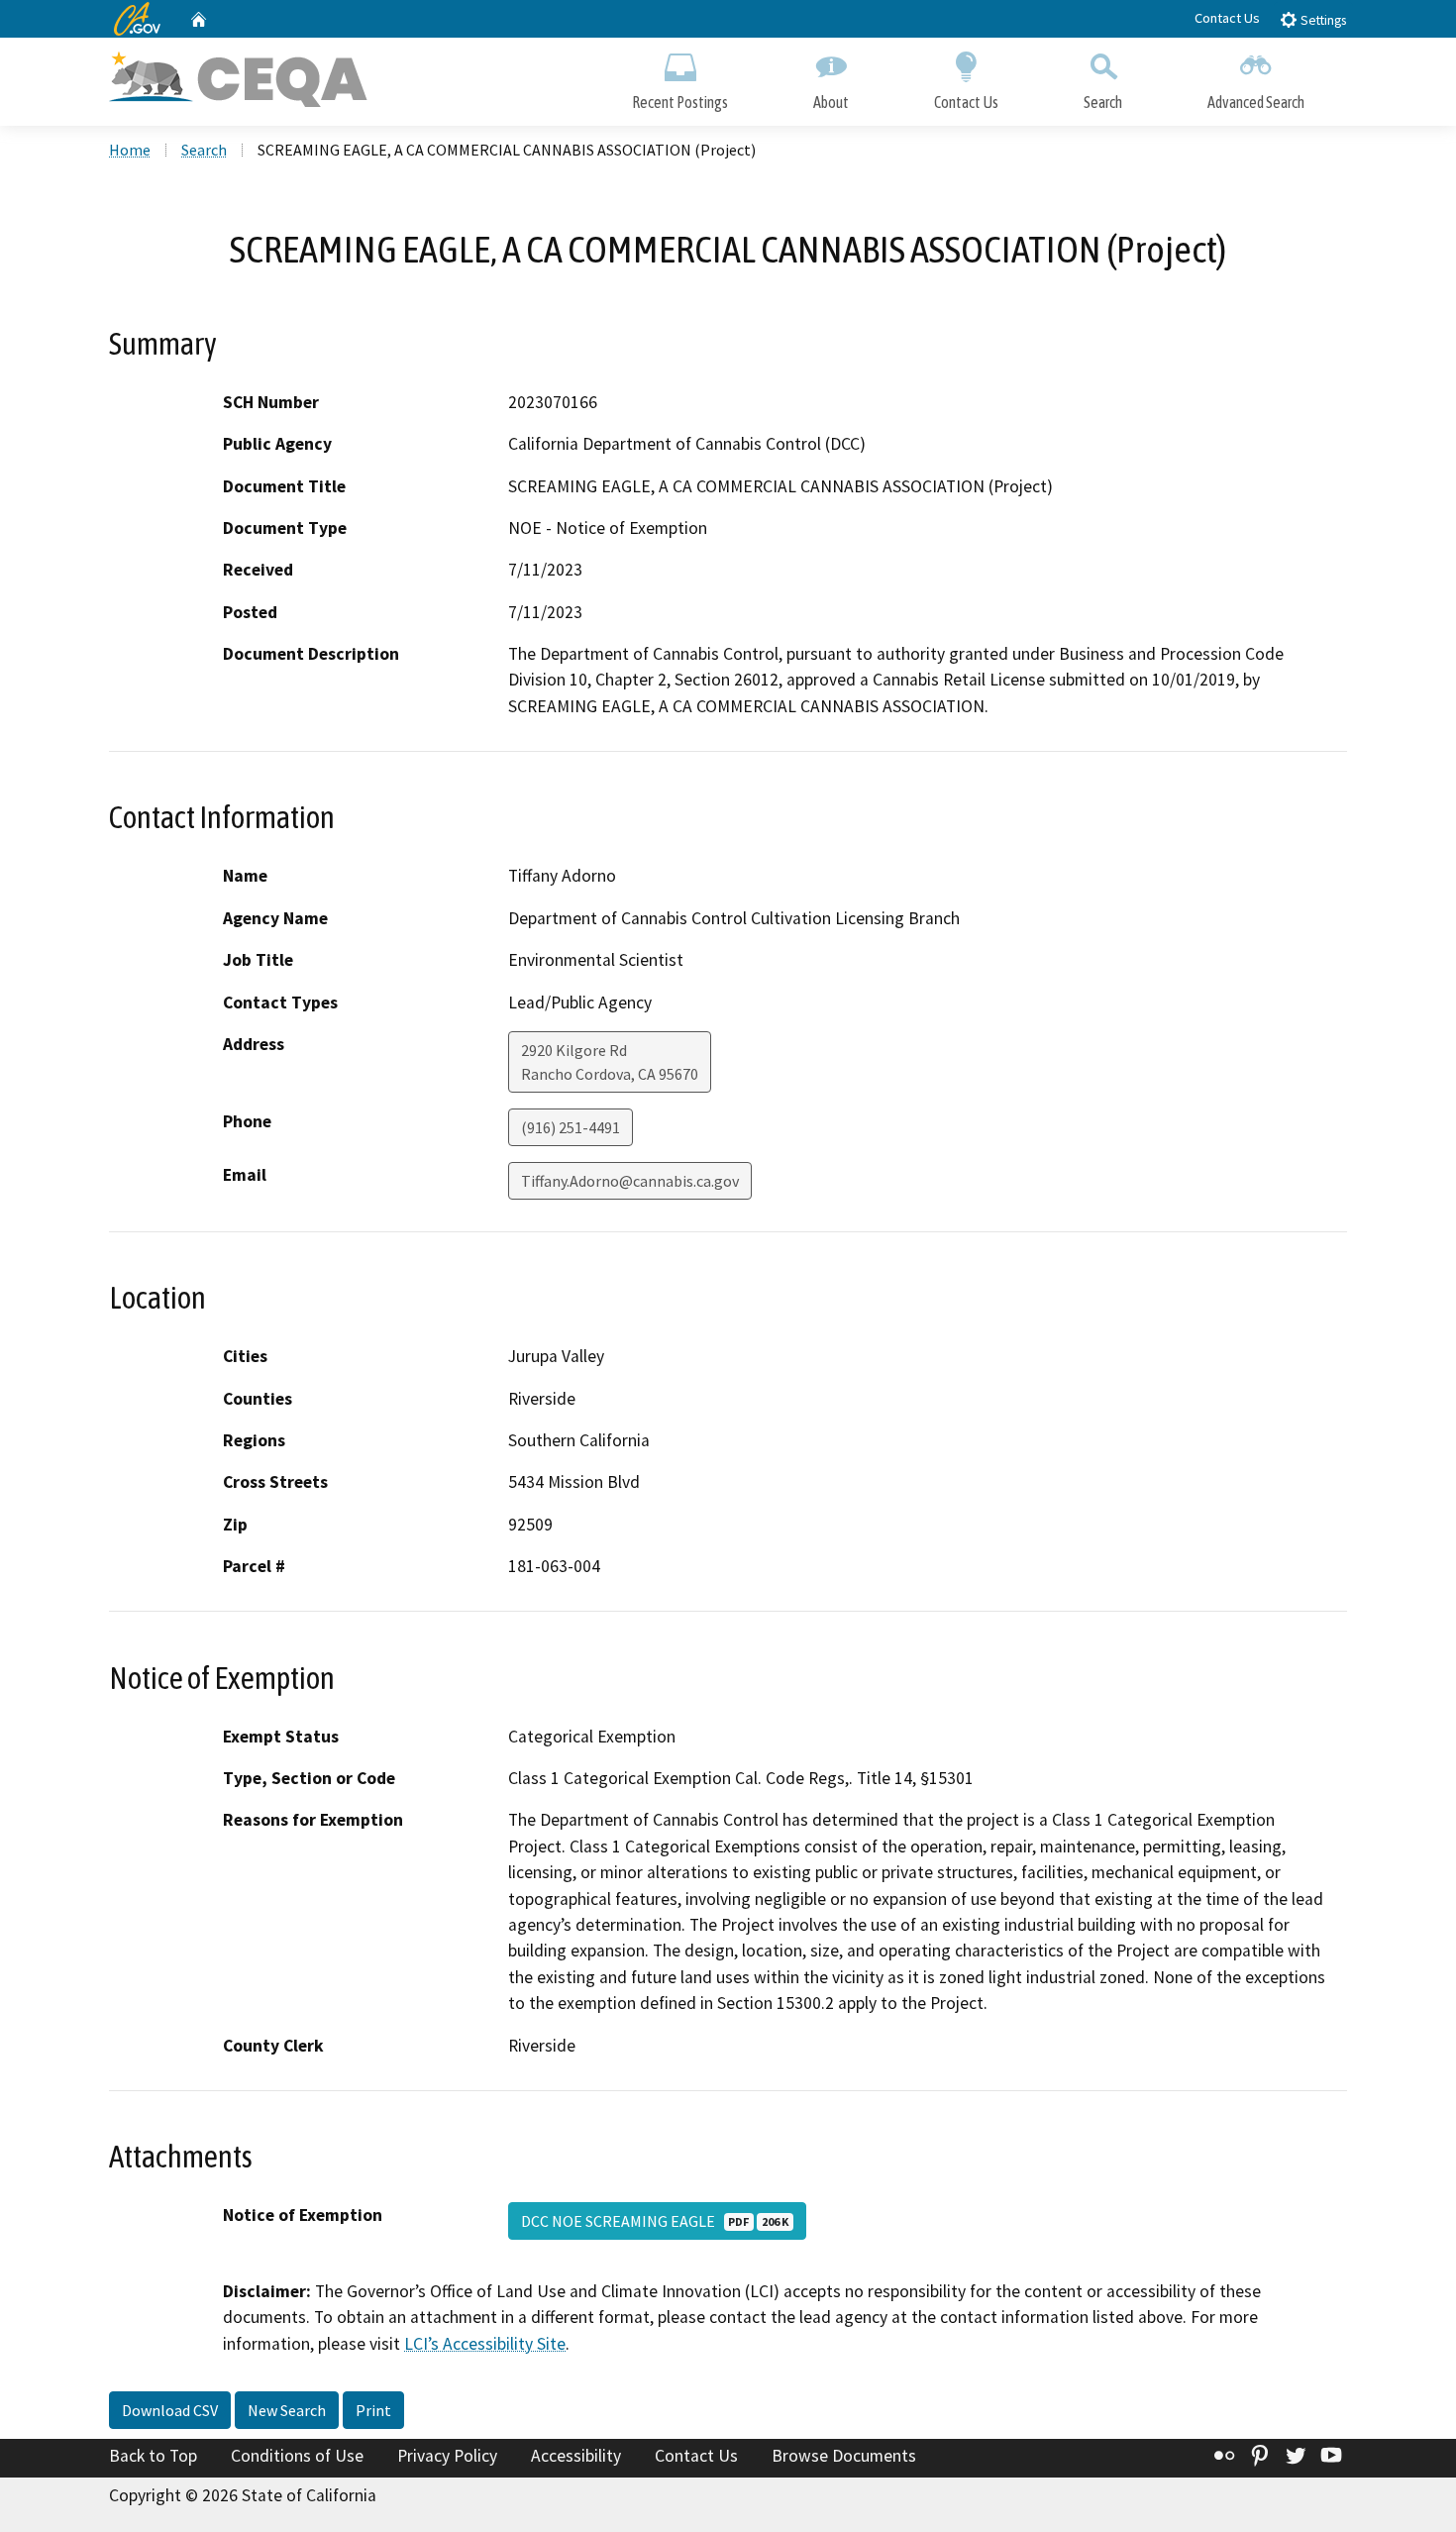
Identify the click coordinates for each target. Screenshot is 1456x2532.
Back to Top (153, 2456)
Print (373, 2410)
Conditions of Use (297, 2456)
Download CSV (170, 2410)
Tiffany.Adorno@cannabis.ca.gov (630, 1181)
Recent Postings (680, 102)
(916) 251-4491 (571, 1127)
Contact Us (1227, 18)
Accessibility (576, 2456)
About (831, 102)
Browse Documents (844, 2456)
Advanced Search (1256, 102)
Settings (1322, 20)
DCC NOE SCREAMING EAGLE (655, 2221)
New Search (287, 2410)
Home (130, 150)
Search (1103, 102)
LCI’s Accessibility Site (485, 2344)
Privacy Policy (447, 2456)
